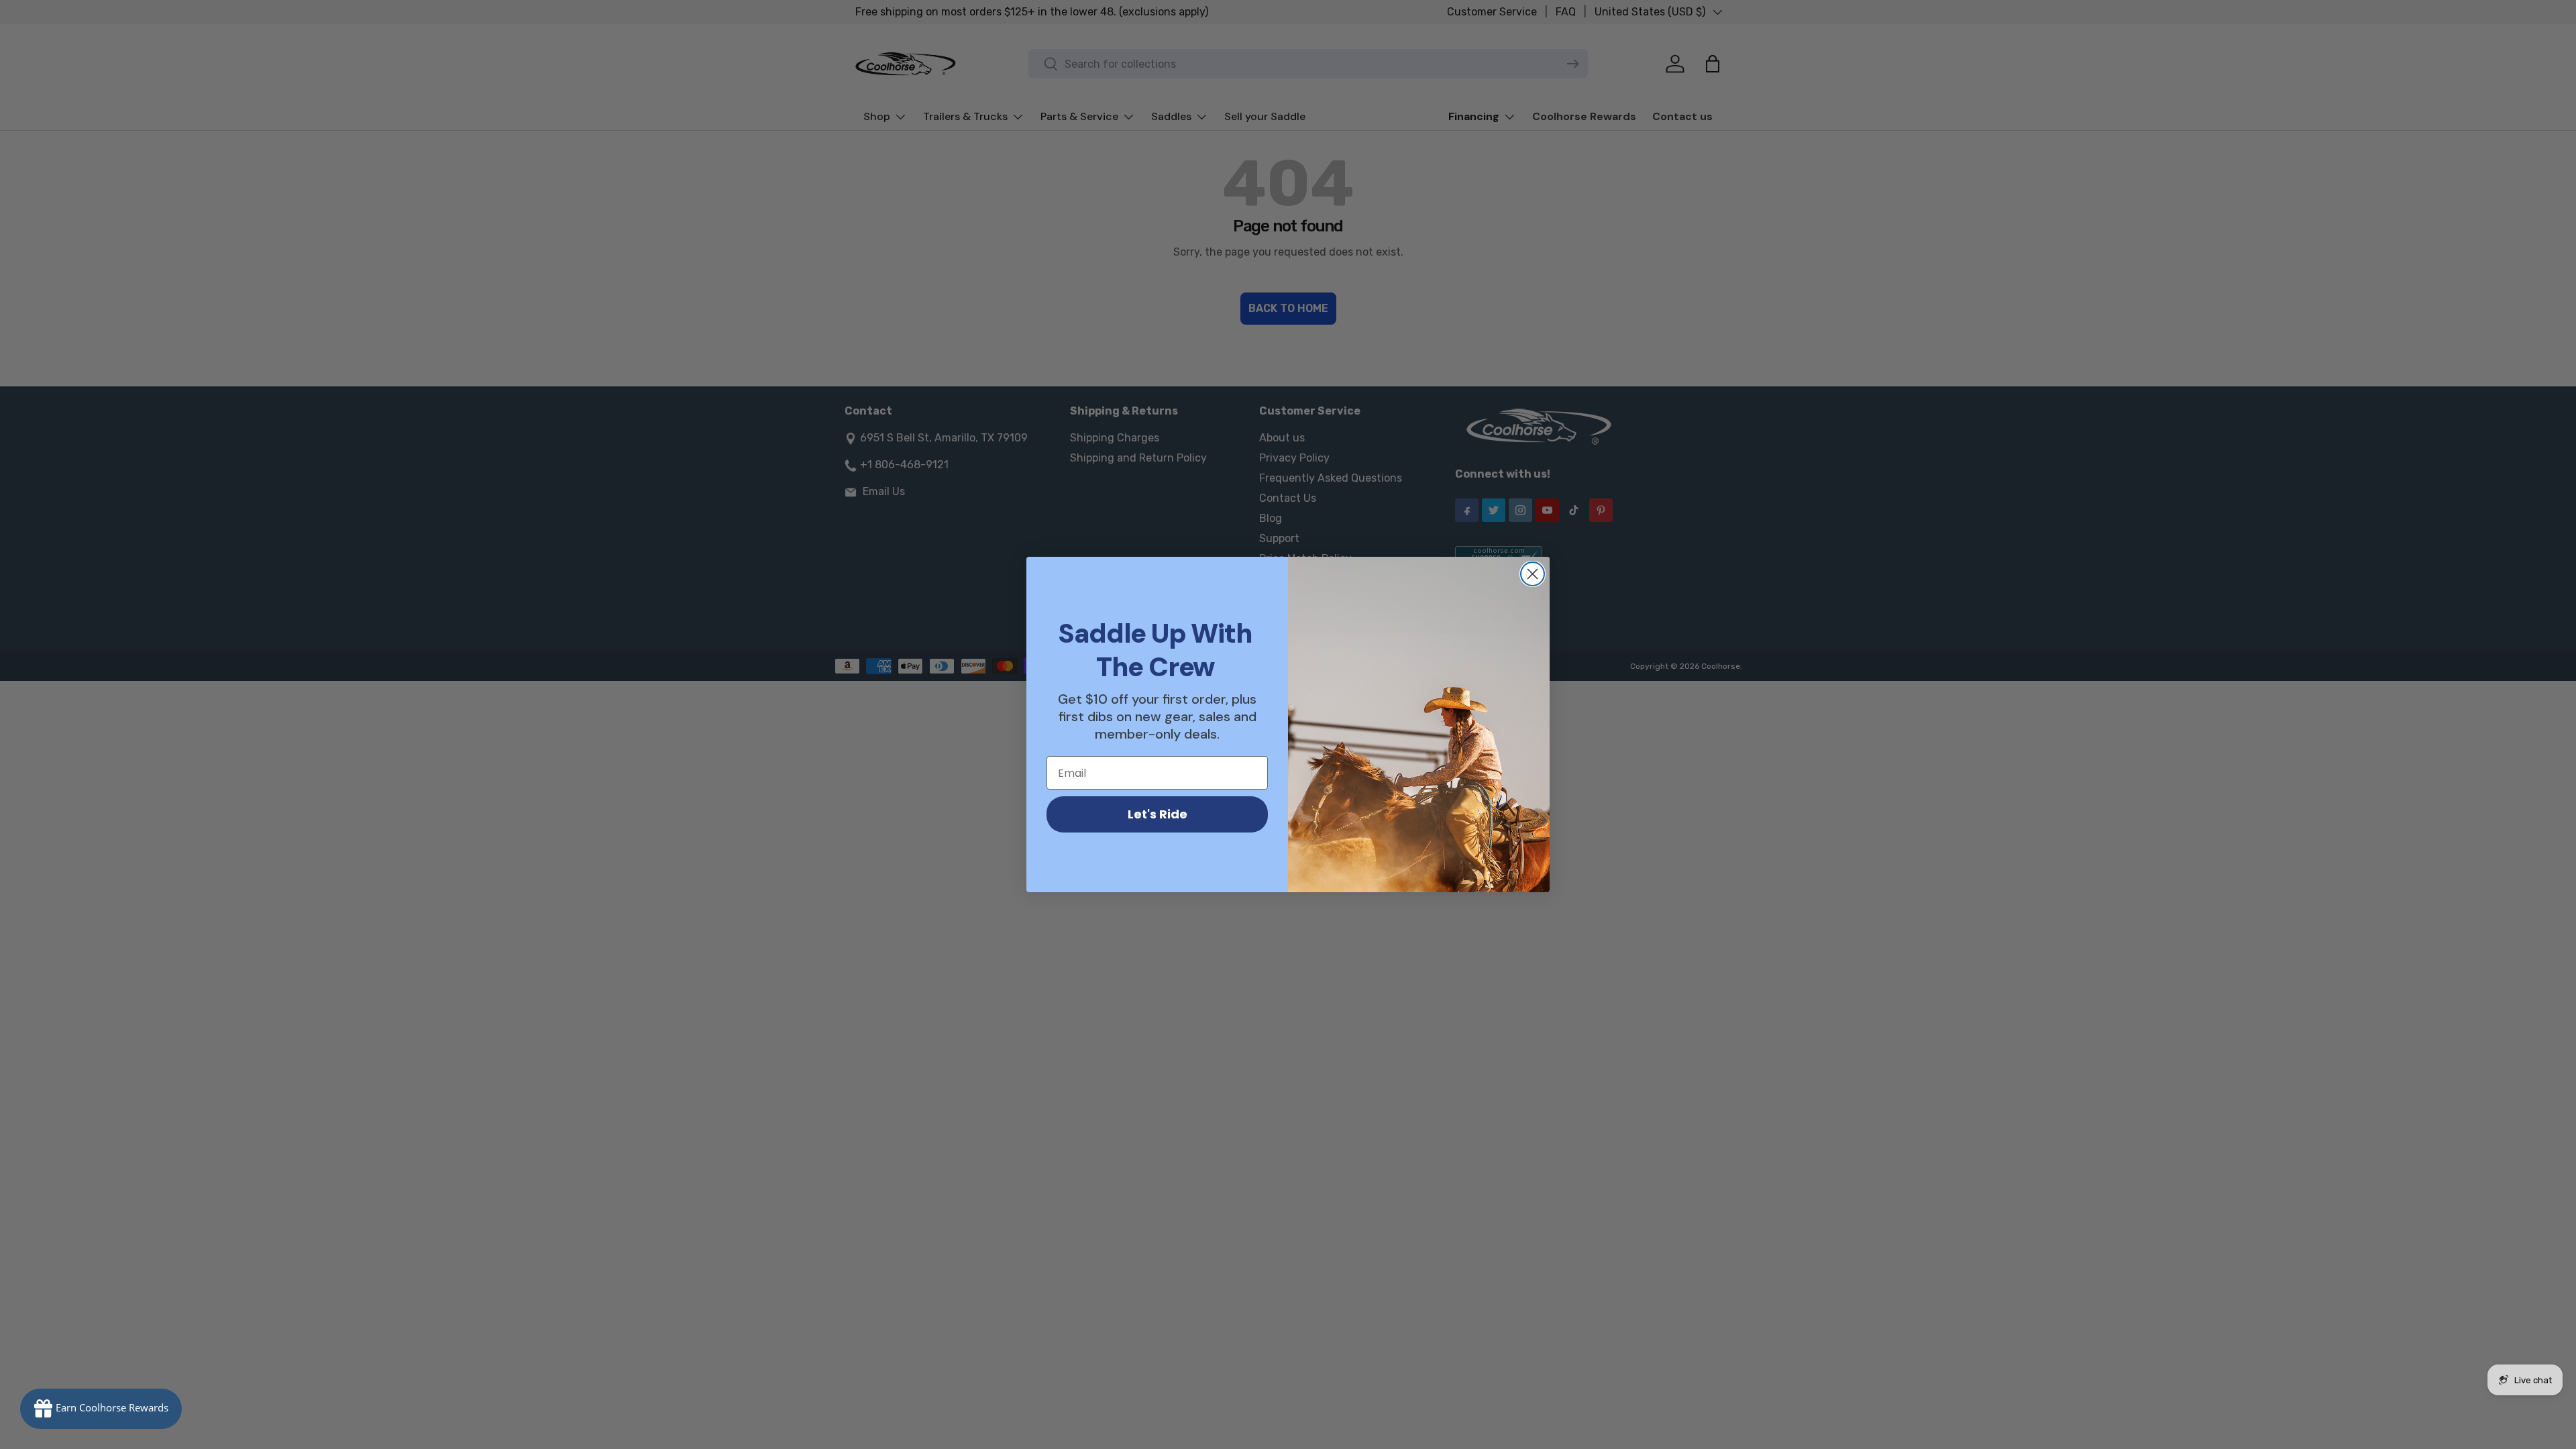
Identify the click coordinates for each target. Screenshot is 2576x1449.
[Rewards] (101, 1409)
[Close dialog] (1533, 574)
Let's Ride (1158, 814)
